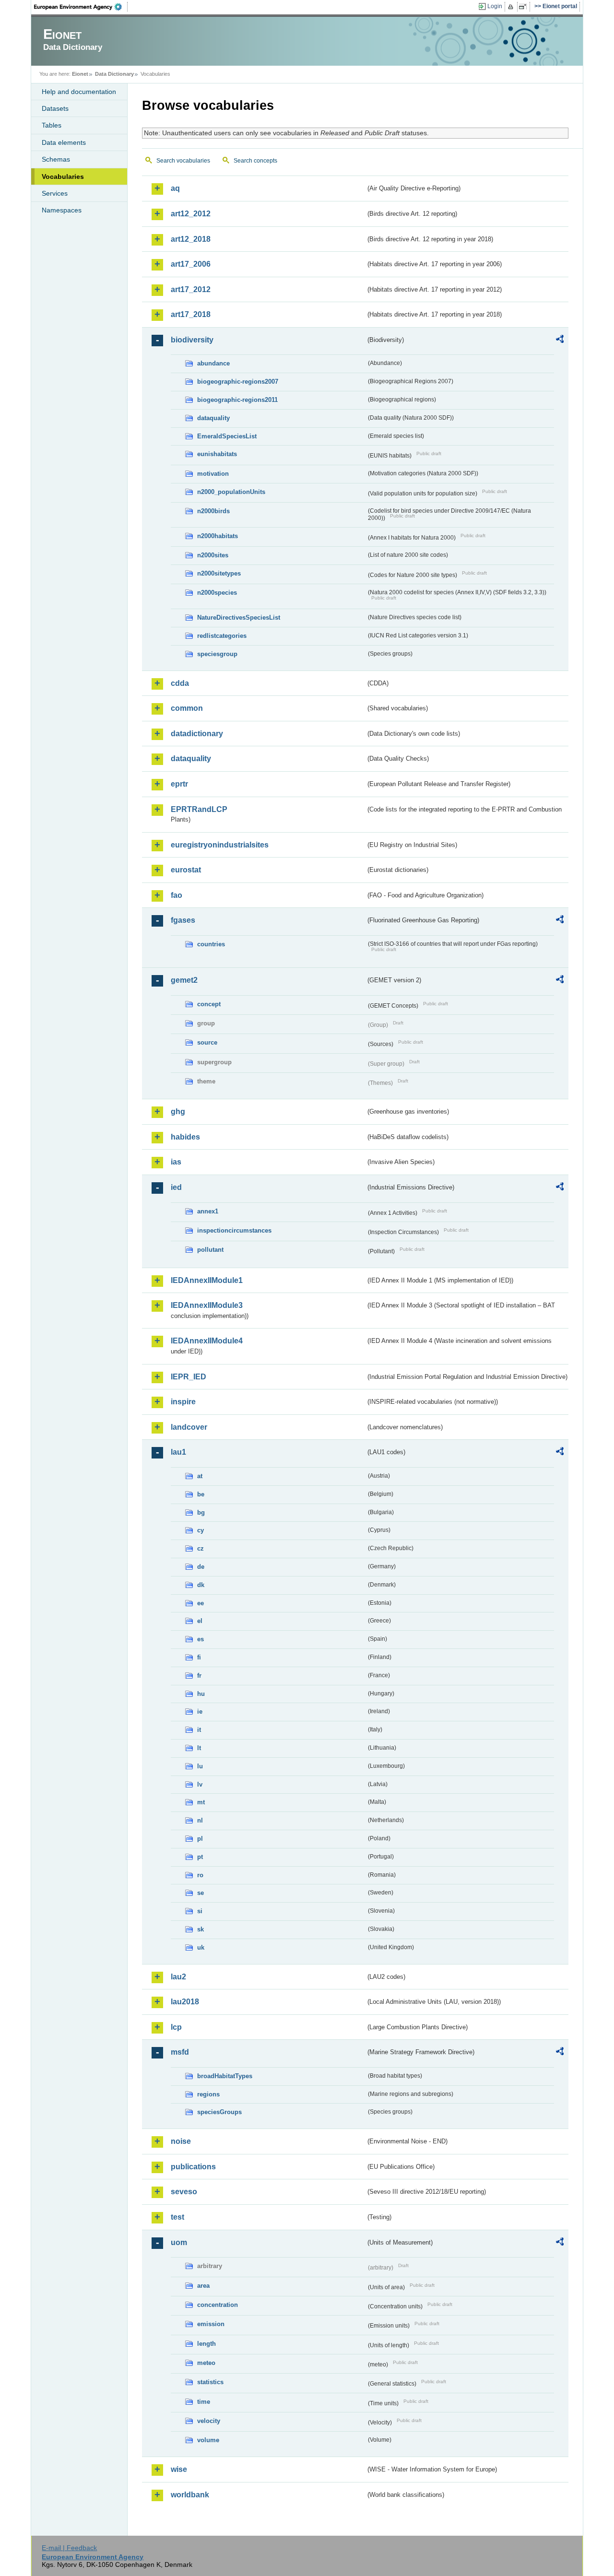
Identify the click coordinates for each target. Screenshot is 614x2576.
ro (200, 1875)
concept (209, 1004)
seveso (184, 2192)
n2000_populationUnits (231, 492)
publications (193, 2167)
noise (181, 2141)
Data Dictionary (114, 74)
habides (185, 1137)
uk (201, 1947)
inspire (183, 1402)
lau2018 (185, 2002)
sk (201, 1929)
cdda (180, 683)
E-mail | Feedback (69, 2548)
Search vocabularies (183, 161)
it (199, 1730)
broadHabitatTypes (225, 2076)
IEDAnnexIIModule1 (207, 1280)
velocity (209, 2421)
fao (177, 895)
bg (201, 1512)
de (201, 1567)
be (201, 1494)
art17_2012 (191, 289)
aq (175, 188)
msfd (180, 2052)
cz (201, 1548)
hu (201, 1694)
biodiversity (192, 340)
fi (199, 1657)
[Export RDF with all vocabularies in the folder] (560, 341)
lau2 (178, 1977)
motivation (213, 474)
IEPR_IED (189, 1377)
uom (179, 2242)
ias (176, 1162)
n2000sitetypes (219, 573)
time (204, 2402)
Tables (52, 125)
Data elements (64, 142)
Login (495, 6)
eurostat (186, 870)
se (201, 1893)
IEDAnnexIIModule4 (207, 1341)
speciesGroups (219, 2112)
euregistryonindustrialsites (220, 845)
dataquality (213, 418)
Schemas (56, 159)
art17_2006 (191, 264)
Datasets (55, 108)
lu (200, 1766)
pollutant (210, 1250)
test (177, 2217)
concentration (218, 2305)
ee (201, 1603)
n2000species (217, 593)
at (200, 1476)
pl (200, 1839)
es (201, 1639)
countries (211, 944)
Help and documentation (79, 92)
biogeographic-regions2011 (237, 400)
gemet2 (184, 980)
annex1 (208, 1211)
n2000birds (213, 511)
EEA (81, 7)
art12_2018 (191, 239)
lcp (176, 2027)
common (187, 708)
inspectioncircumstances (234, 1230)
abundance (213, 363)
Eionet (80, 74)
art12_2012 (191, 214)
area (203, 2286)
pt (200, 1857)
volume (208, 2440)
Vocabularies (63, 176)
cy (201, 1530)
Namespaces (62, 210)
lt (199, 1748)
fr (199, 1676)
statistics (210, 2382)
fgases (183, 920)
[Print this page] (512, 7)
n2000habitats (218, 536)
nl (200, 1820)
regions (208, 2094)
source (207, 1042)
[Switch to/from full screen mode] (525, 7)
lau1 (178, 1452)
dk (201, 1585)
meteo (206, 2363)
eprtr (179, 784)
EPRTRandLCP (199, 809)
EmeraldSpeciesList (227, 436)
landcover (189, 1427)
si (200, 1911)
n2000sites (213, 555)
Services (55, 193)
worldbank (190, 2495)
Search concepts (255, 161)
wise (179, 2469)
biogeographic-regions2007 (238, 382)
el (200, 1621)
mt (201, 1802)
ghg (178, 1112)
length (207, 2344)
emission (211, 2324)
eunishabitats (217, 454)
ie (200, 1711)
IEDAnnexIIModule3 (207, 1305)
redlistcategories (222, 636)
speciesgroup (217, 654)
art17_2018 (191, 314)
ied (176, 1187)
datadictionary (197, 734)
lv (200, 1784)
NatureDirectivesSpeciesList (239, 618)
